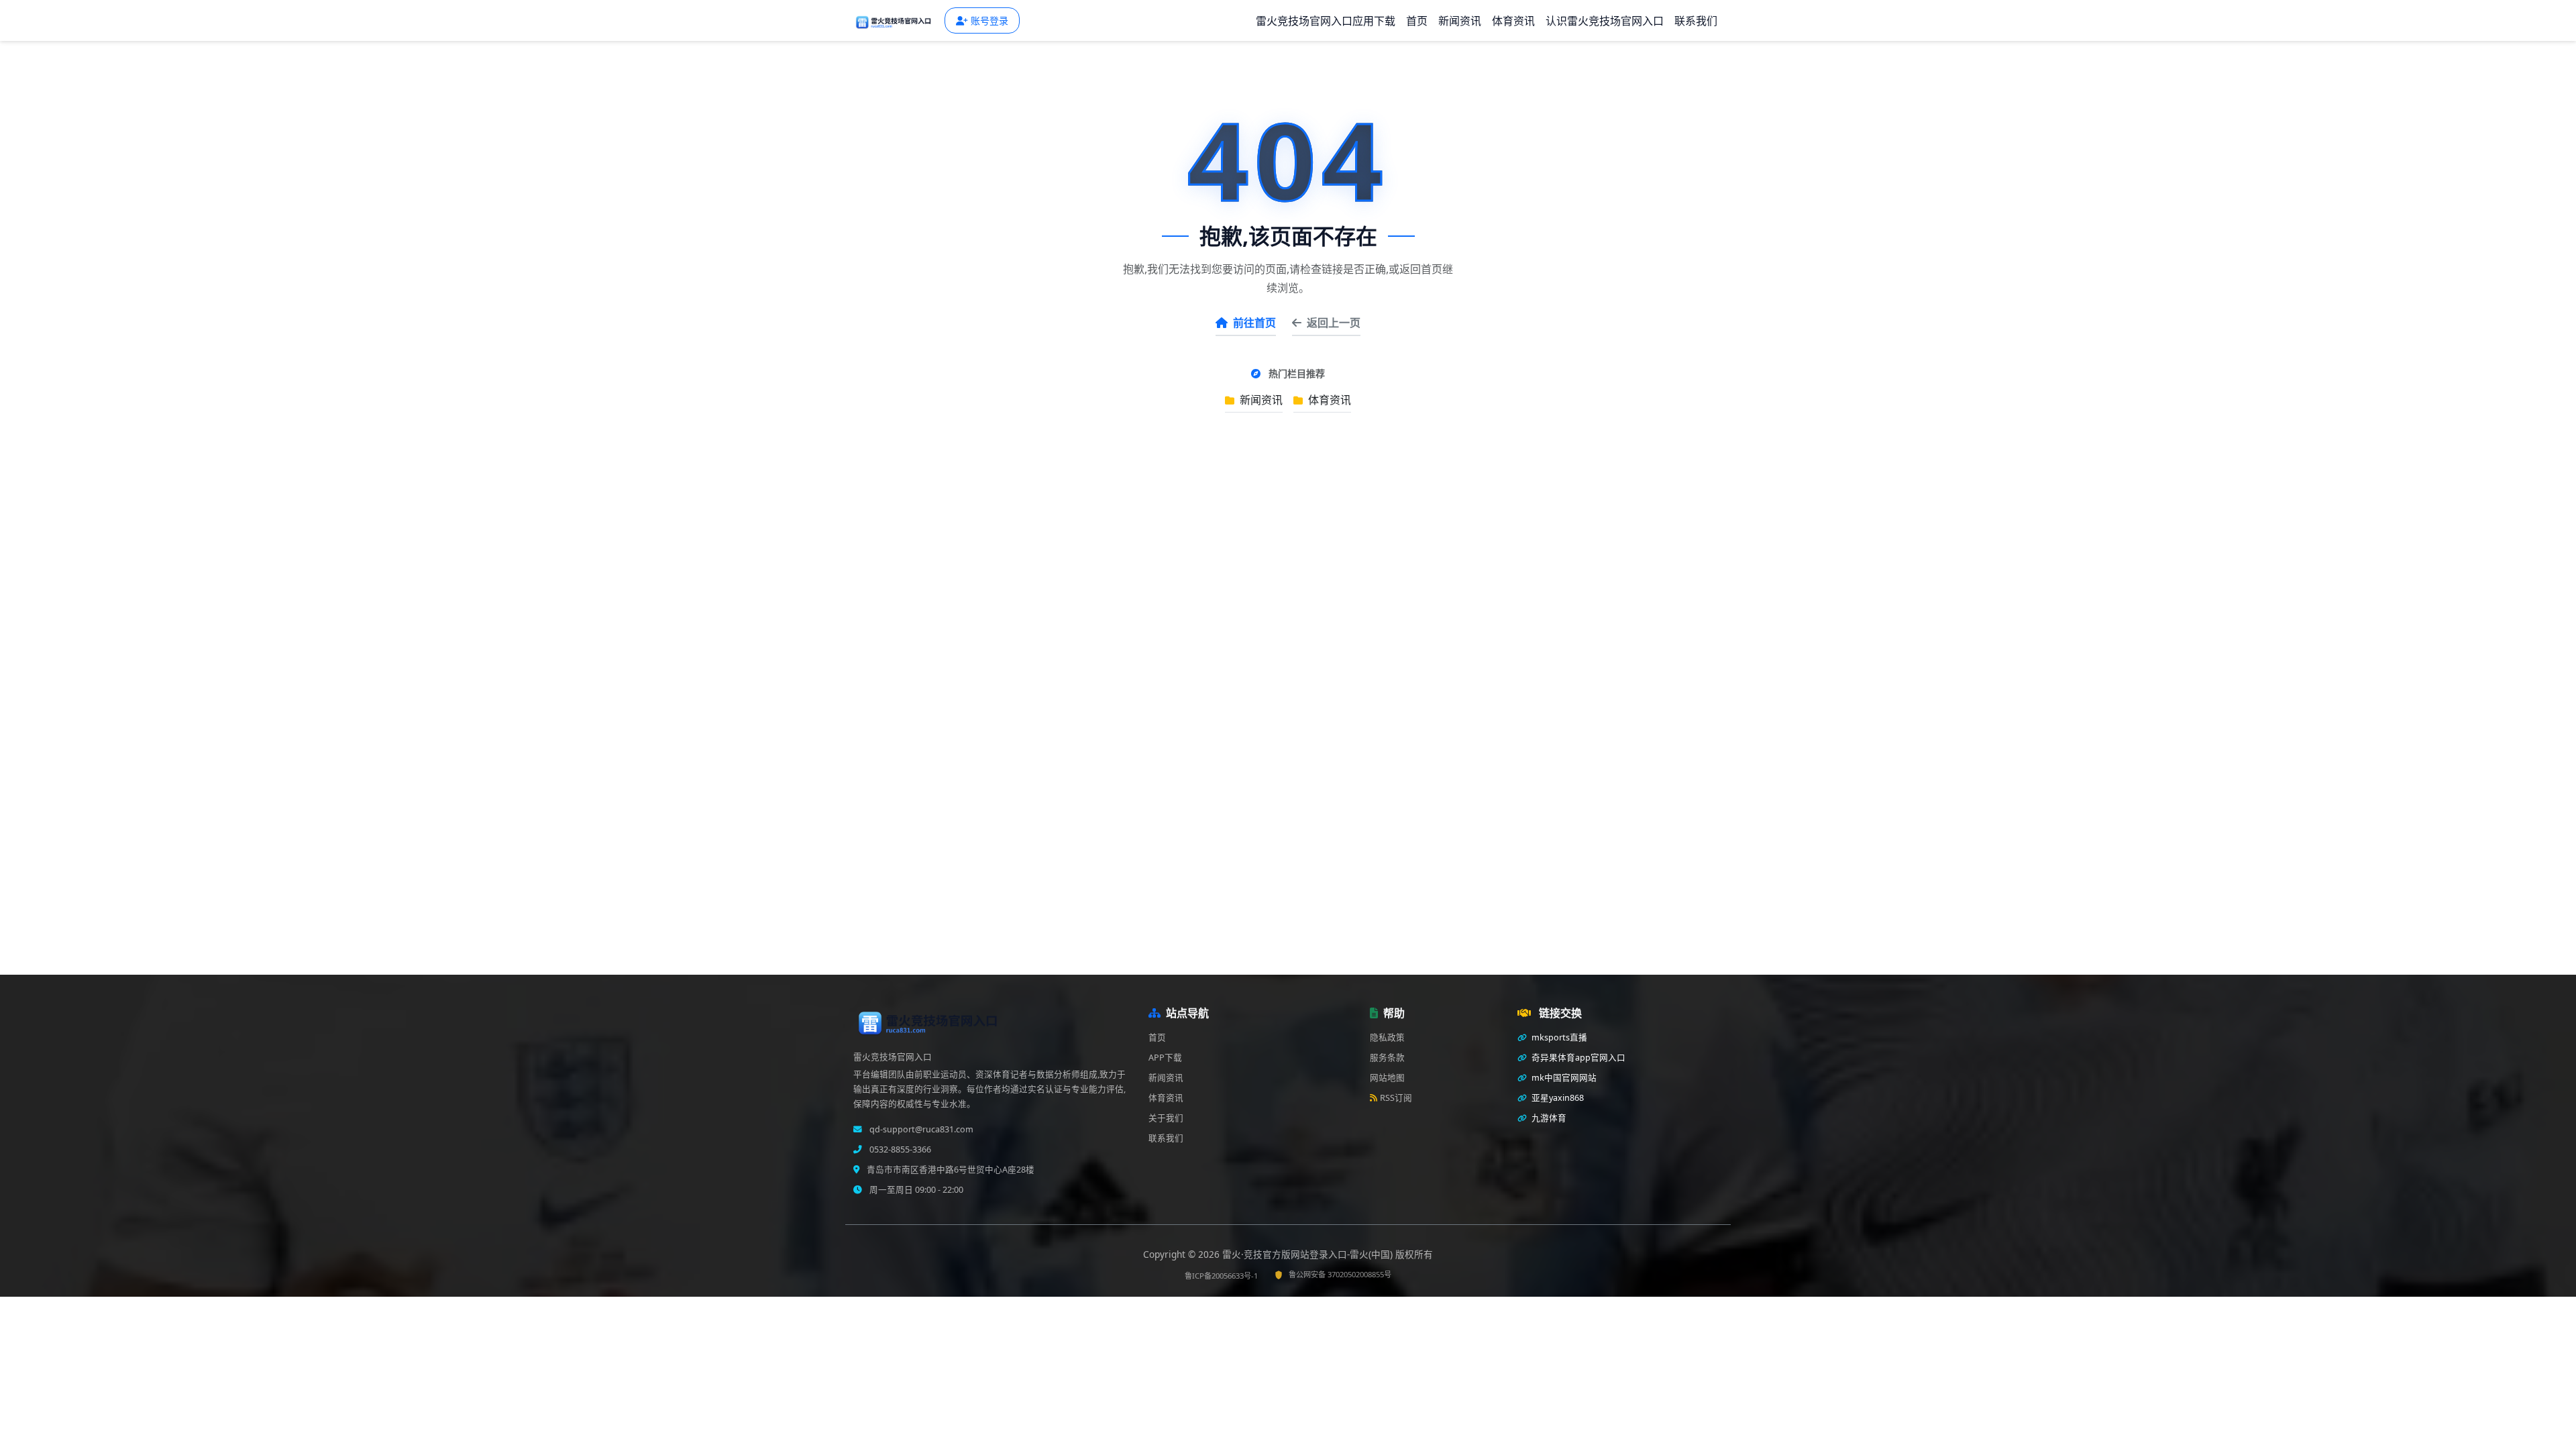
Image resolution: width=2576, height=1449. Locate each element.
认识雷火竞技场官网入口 (1605, 21)
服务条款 (1387, 1058)
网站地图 (1387, 1078)
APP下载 (1165, 1058)
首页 (1417, 21)
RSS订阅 (1396, 1098)
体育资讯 (1513, 21)
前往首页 (1254, 323)
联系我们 (1696, 21)
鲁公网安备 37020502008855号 (1340, 1274)
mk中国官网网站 (1563, 1078)
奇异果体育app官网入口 (1577, 1058)
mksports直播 (1558, 1037)
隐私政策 (1387, 1037)
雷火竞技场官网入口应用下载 (1326, 21)
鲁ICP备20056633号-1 (1221, 1276)
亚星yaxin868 (1557, 1098)
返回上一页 (1334, 323)
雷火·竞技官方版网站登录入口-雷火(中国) (1309, 1254)
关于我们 (1166, 1118)
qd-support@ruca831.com (920, 1129)
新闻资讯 (1460, 21)
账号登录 (989, 20)
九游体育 (1548, 1118)
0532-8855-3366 (899, 1149)
